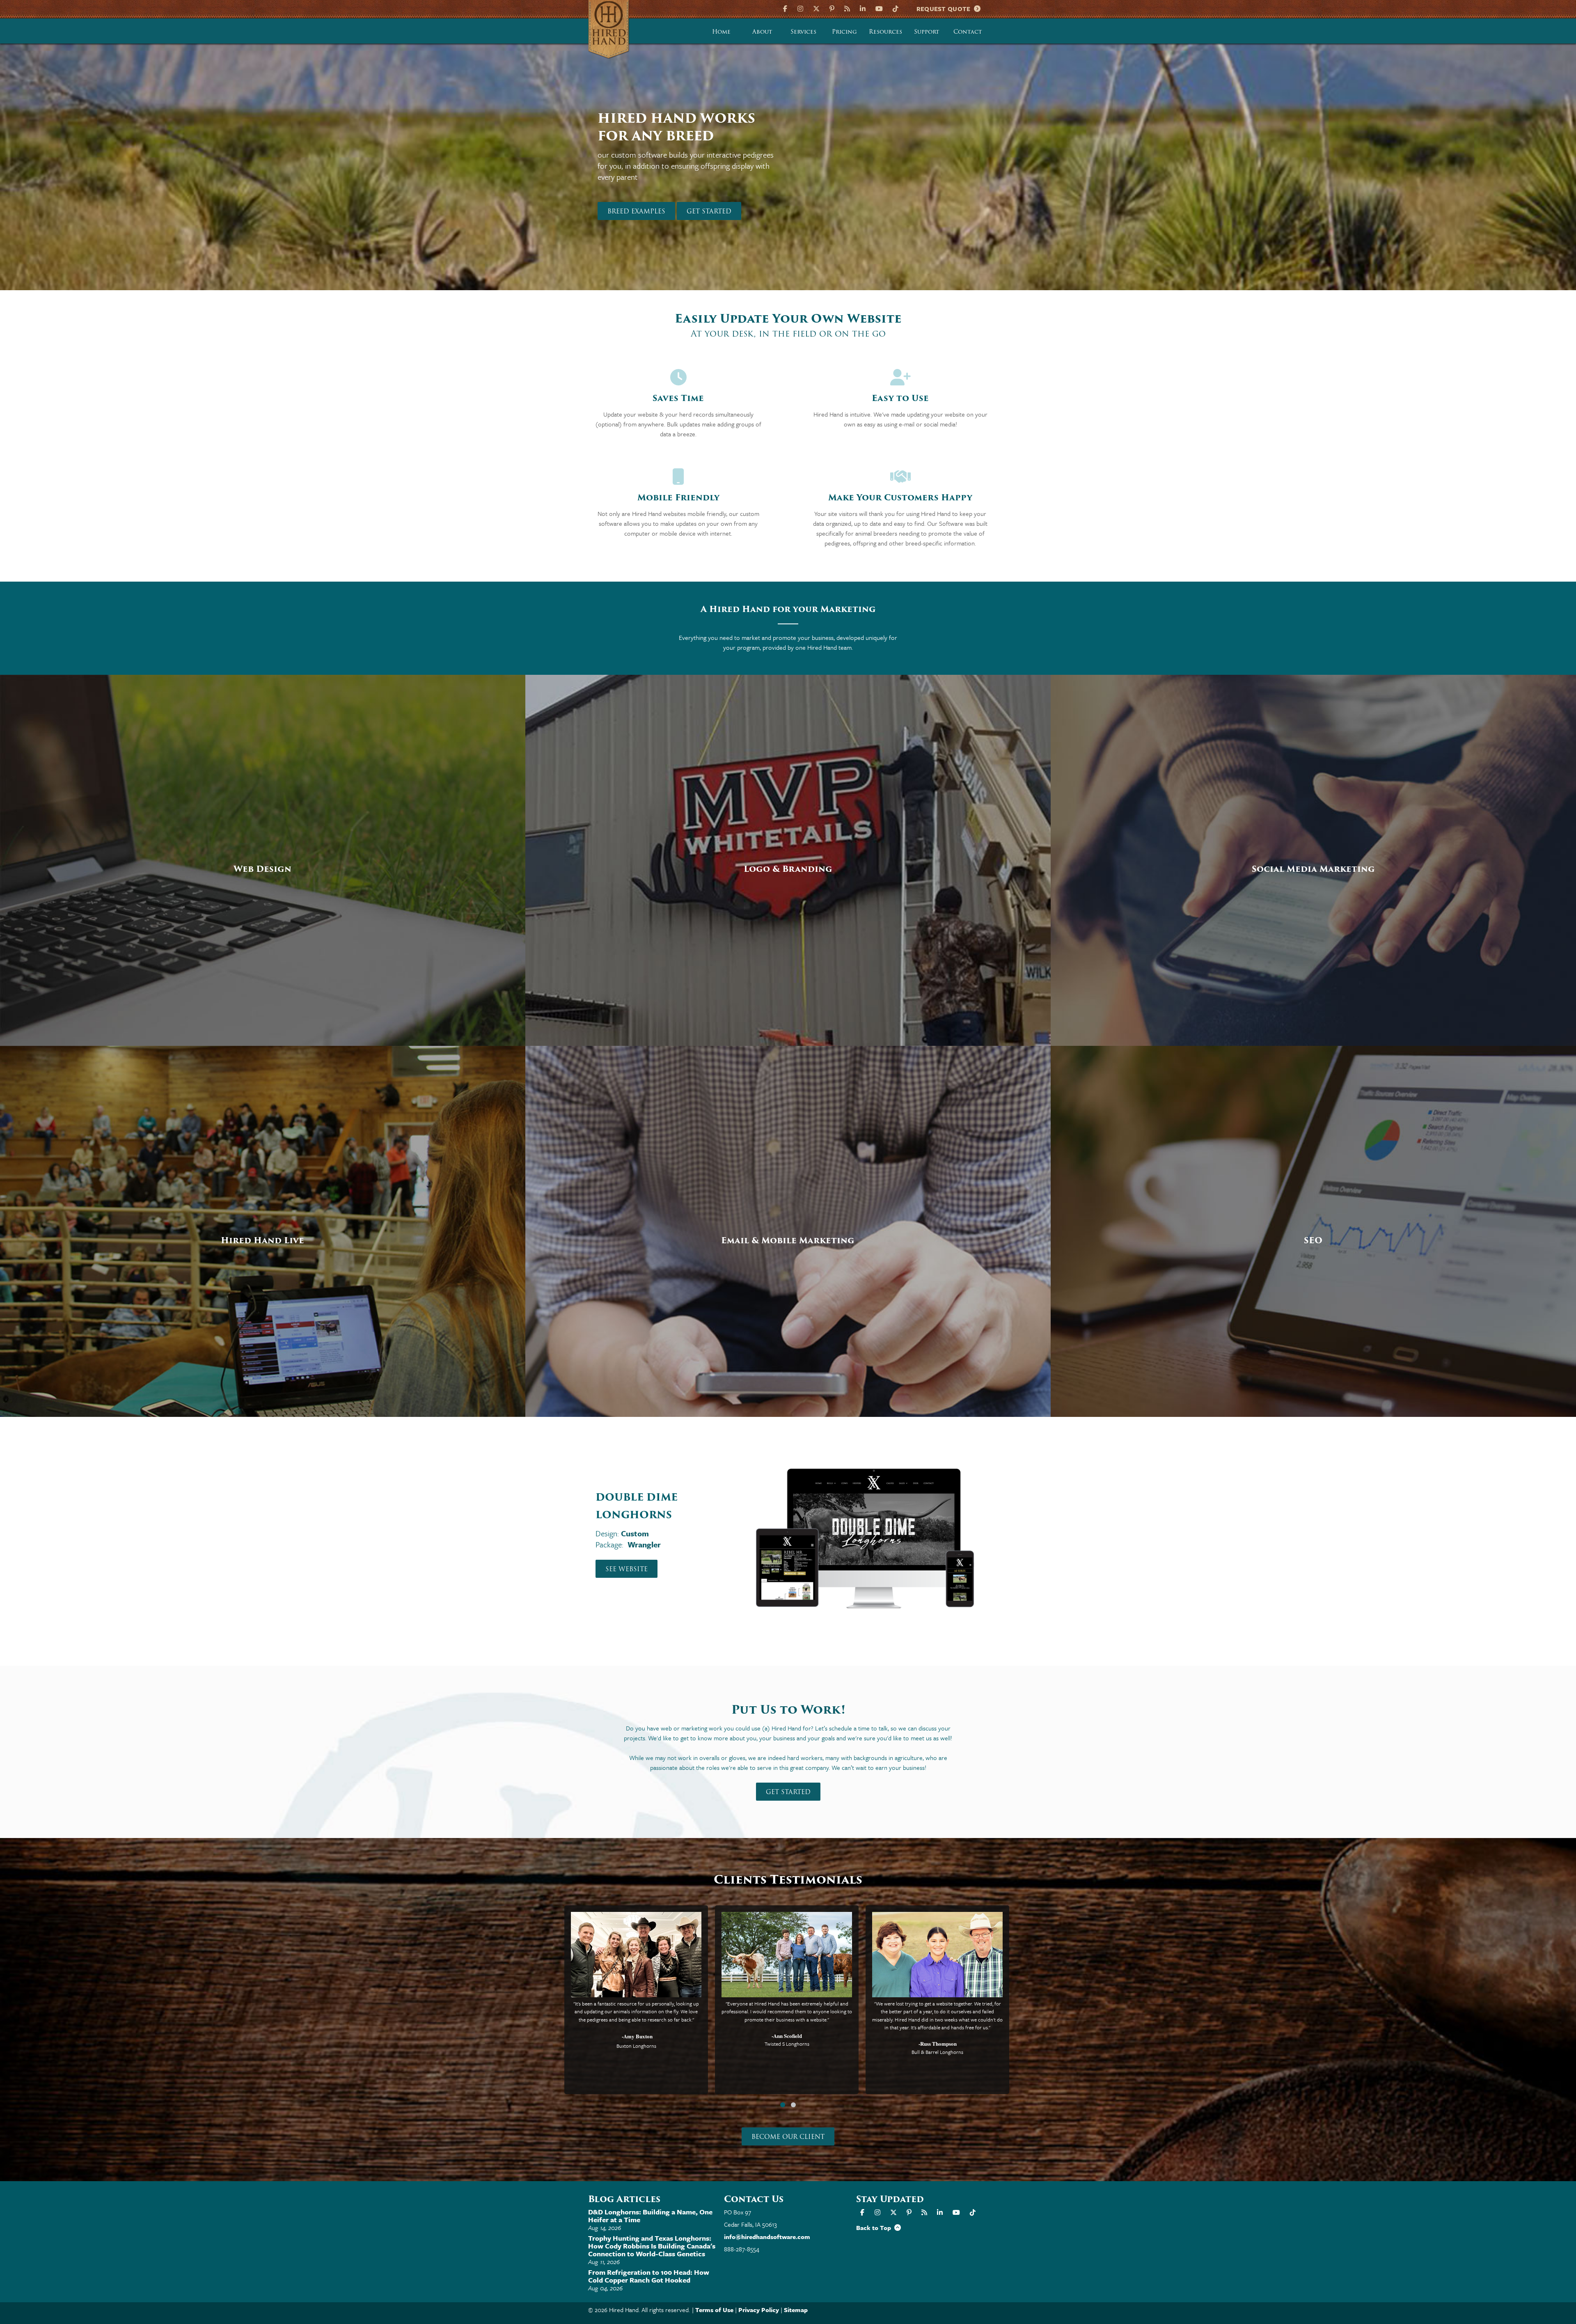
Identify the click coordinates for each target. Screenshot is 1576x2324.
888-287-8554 (742, 2249)
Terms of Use (714, 2310)
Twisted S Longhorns (787, 2044)
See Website (627, 1552)
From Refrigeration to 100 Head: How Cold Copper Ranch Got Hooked (649, 2276)
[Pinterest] (832, 8)
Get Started (788, 1792)
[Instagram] (800, 8)
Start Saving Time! (642, 195)
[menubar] (845, 31)
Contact (968, 32)
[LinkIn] (863, 8)
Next (1030, 175)
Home (721, 32)
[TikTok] (896, 8)
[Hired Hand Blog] (847, 8)
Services (803, 32)
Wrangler (644, 1527)
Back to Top (875, 2228)
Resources (885, 32)
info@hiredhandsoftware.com (767, 2237)
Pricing (844, 32)
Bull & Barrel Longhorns (937, 2052)
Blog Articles (624, 2199)
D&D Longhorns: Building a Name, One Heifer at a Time (650, 2216)
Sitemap (796, 2310)
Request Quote (945, 9)
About (762, 32)
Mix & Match (646, 1516)
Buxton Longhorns (636, 2046)
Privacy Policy (759, 2310)
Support (927, 32)
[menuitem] (722, 31)
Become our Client (788, 2137)
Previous (546, 175)
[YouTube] (879, 8)
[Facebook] (786, 8)
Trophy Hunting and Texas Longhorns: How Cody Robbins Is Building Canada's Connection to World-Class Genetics (652, 2246)
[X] (816, 8)
